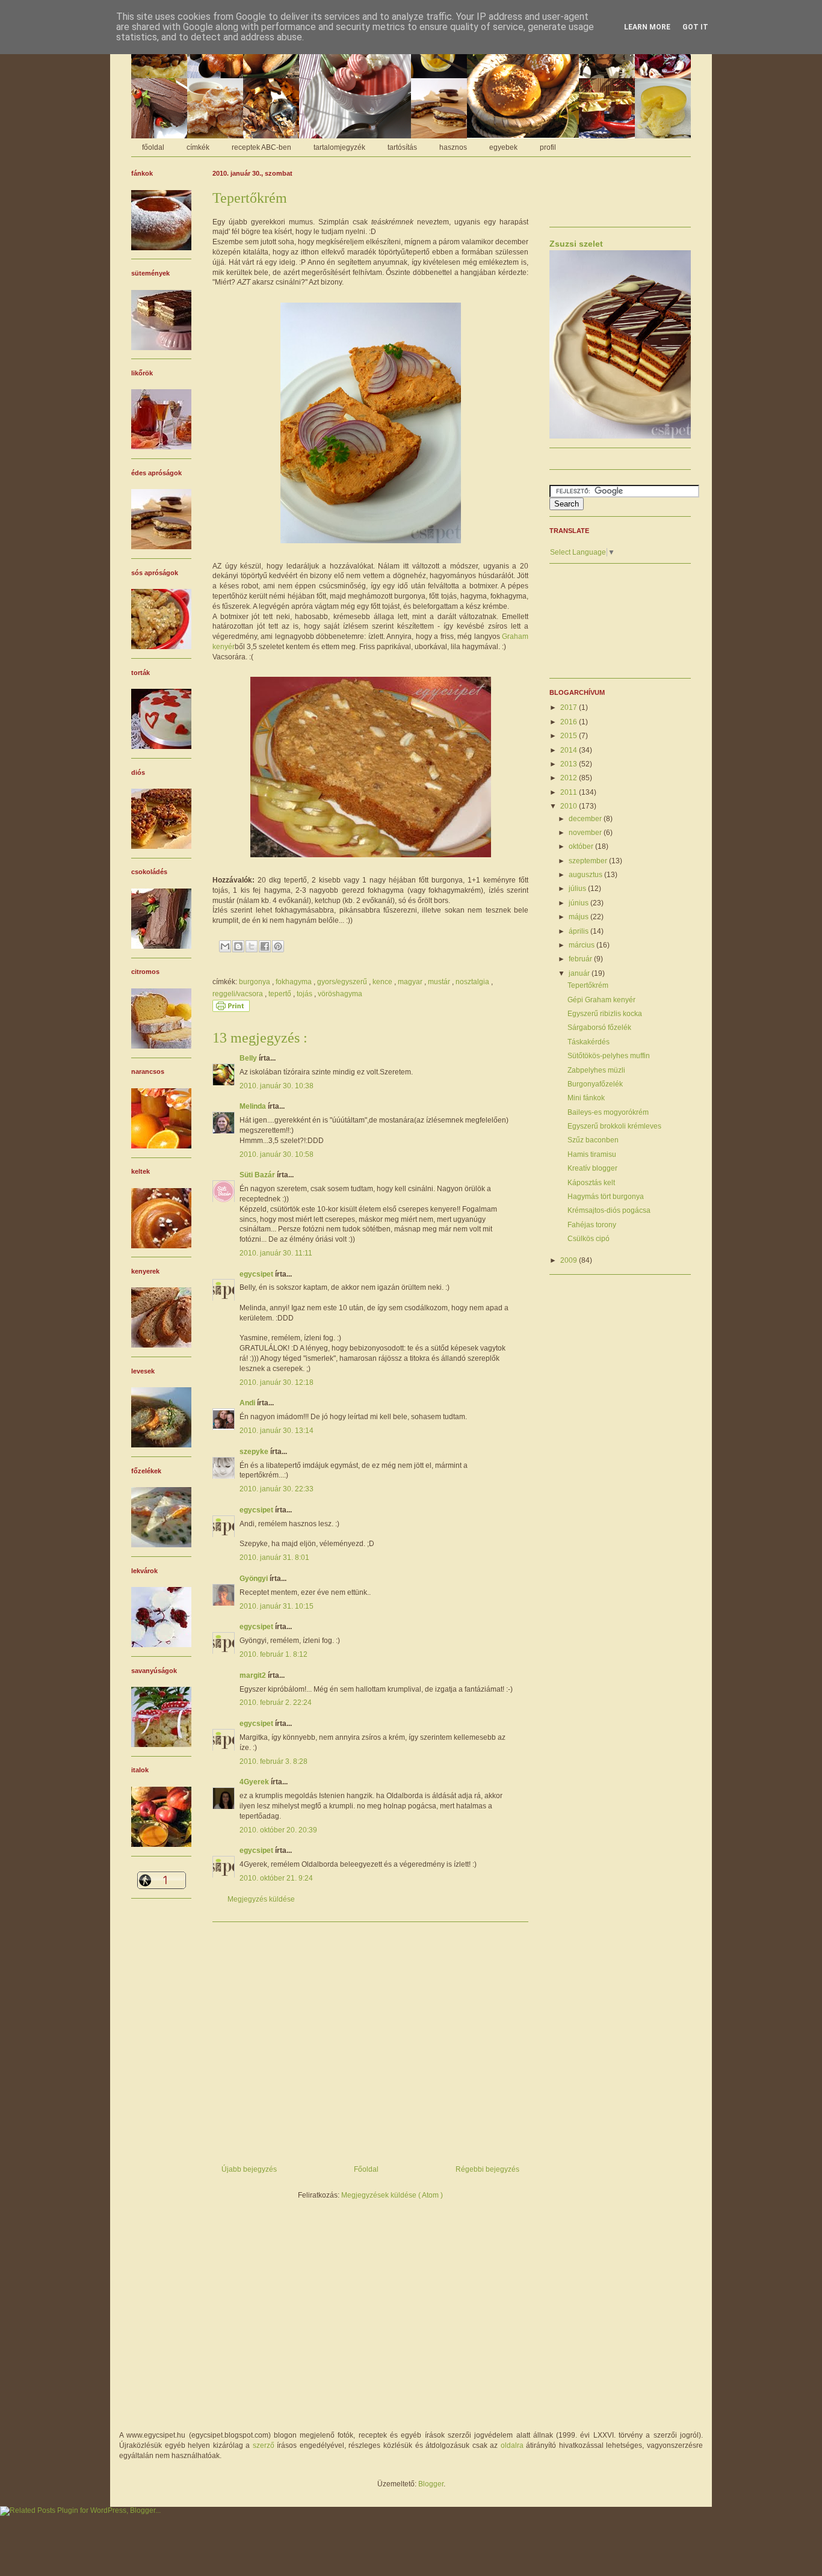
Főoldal (366, 2169)
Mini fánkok (586, 1098)
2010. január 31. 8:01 (274, 1558)
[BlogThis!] (238, 946)
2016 (570, 722)
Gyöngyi (255, 1579)
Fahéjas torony (592, 1225)
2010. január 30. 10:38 (277, 1086)
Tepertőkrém (588, 985)
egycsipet (257, 1274)
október (582, 846)
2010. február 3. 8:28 (273, 1761)
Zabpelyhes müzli (596, 1070)
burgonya (255, 982)
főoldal (153, 147)
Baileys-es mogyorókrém (608, 1112)
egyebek (503, 147)
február (581, 959)
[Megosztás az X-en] (252, 946)
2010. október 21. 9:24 (276, 1878)
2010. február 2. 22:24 (276, 1702)
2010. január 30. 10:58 (277, 1154)
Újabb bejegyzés (249, 2169)
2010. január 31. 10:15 (277, 1606)
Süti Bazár (258, 1175)
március (583, 945)
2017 (570, 707)
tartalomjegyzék (339, 147)
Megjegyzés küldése (261, 1899)
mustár (440, 982)
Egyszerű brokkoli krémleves (614, 1126)
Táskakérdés (589, 1042)
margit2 (254, 1675)
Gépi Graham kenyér (601, 1000)
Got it (695, 27)
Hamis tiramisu (592, 1154)
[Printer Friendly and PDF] (231, 1009)
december (586, 819)
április (579, 931)
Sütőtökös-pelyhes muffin (609, 1056)
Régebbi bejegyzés (487, 2169)
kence (383, 982)
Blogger (431, 2484)
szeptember (589, 861)
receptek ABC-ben (261, 147)
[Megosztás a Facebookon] (265, 946)
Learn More (647, 27)
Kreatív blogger (592, 1168)
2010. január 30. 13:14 (277, 1431)
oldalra (512, 2445)
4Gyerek (255, 1782)
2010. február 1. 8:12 (273, 1654)
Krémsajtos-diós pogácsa (609, 1210)
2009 (570, 1260)
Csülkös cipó (589, 1239)
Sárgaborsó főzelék (599, 1028)
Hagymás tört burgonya (606, 1197)
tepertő (281, 994)
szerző (264, 2445)
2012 (570, 778)
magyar (411, 982)
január (580, 973)
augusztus (586, 875)
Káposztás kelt (591, 1183)
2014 (570, 750)
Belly (249, 1058)
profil (548, 147)
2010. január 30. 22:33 (277, 1489)
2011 (570, 792)
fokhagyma (295, 982)
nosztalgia (473, 982)
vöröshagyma (340, 994)
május (579, 917)
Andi (248, 1403)
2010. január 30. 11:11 (276, 1253)
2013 (570, 764)
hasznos (453, 147)
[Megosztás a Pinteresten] (278, 946)
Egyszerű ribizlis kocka (605, 1014)
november (586, 833)
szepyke (255, 1452)
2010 (570, 806)
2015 (570, 736)
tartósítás (402, 147)
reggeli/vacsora (239, 994)
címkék (198, 147)
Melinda (254, 1106)
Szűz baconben (593, 1140)
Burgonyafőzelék (595, 1084)
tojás (305, 994)
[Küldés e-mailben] (225, 946)
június (579, 903)
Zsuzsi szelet (576, 244)
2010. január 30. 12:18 (277, 1382)
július (578, 889)
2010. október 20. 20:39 (278, 1830)
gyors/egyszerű (343, 982)
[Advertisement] (370, 2039)
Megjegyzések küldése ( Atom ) (392, 2195)
